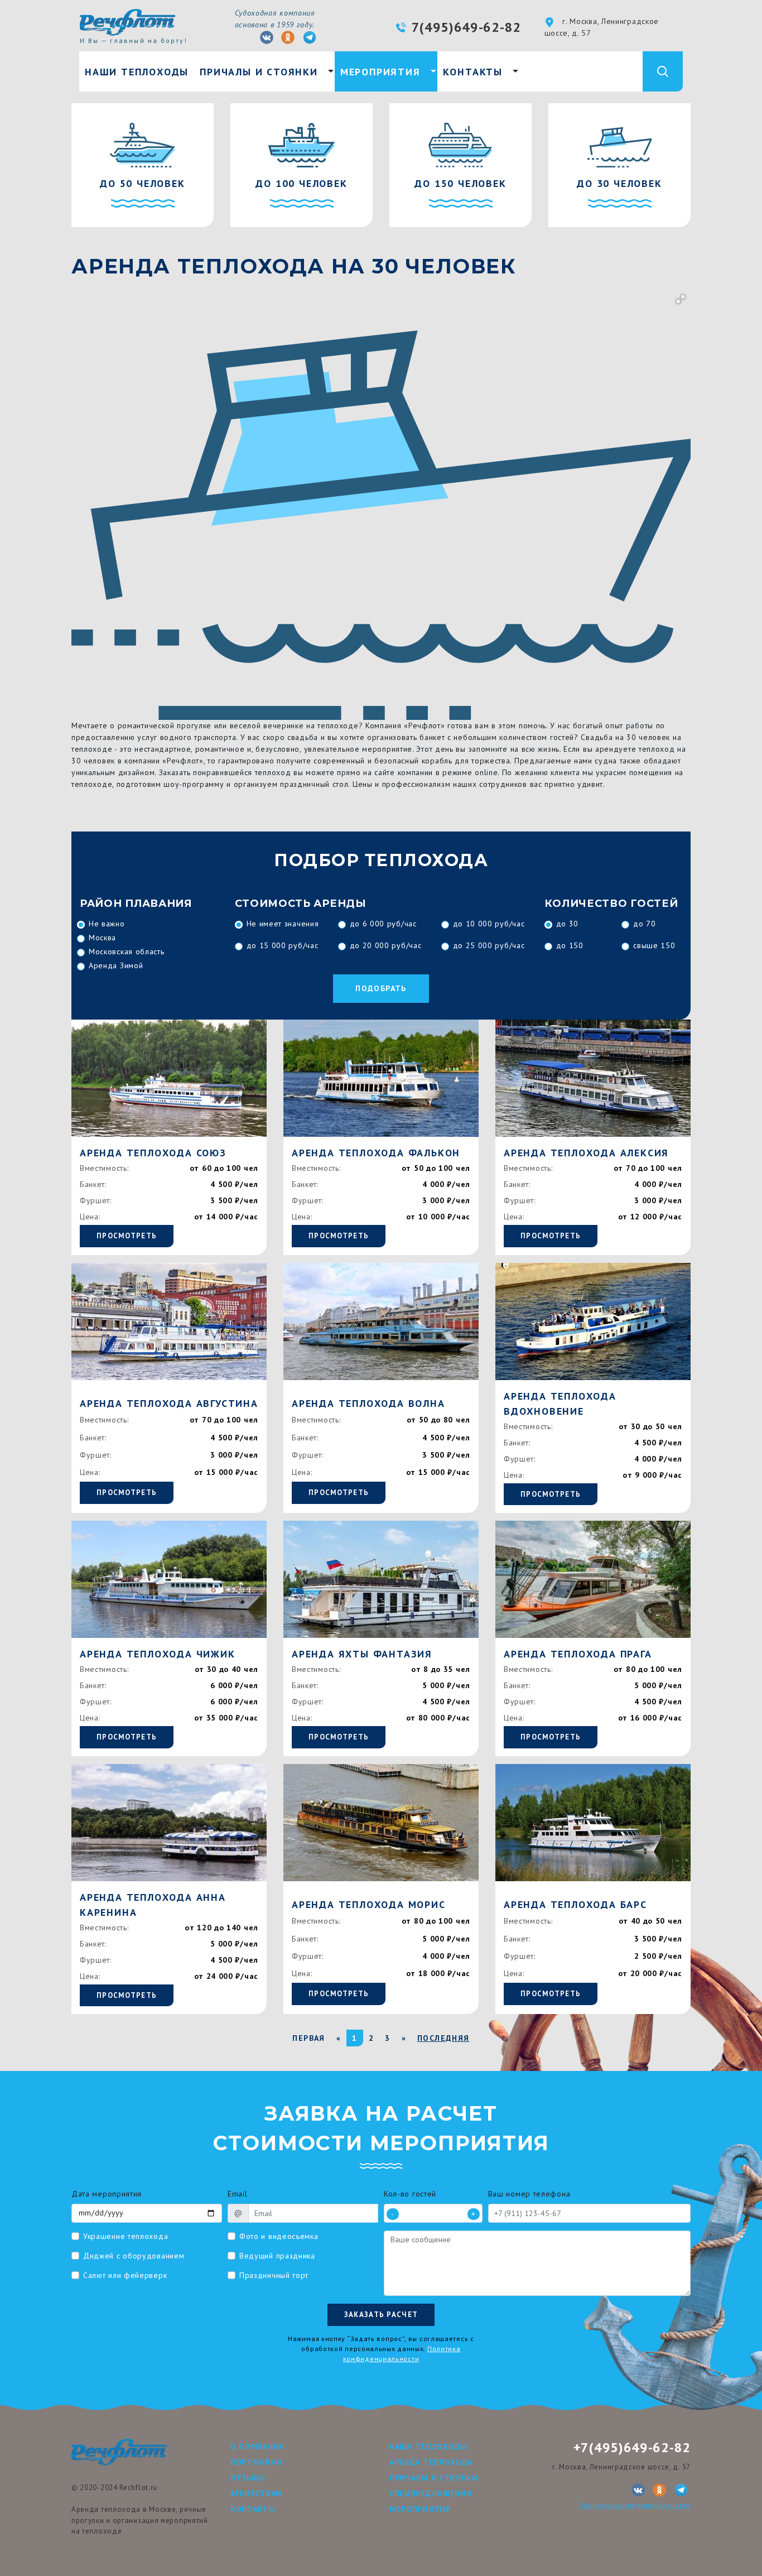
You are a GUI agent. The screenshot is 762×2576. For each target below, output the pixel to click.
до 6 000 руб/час (383, 924)
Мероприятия (380, 72)
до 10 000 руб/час (489, 924)
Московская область (127, 951)
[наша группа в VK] (267, 37)
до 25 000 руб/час (489, 945)
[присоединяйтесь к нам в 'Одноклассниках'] (288, 37)
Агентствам (257, 2493)
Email (238, 2194)
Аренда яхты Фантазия (362, 1654)
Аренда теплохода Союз (153, 1153)
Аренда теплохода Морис (369, 1904)
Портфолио (256, 2462)
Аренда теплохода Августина (169, 1403)
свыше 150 (654, 945)
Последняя (443, 2038)
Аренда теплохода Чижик (158, 1654)
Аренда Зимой (116, 965)
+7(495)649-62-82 (632, 2447)
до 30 (568, 924)
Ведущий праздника (277, 2256)
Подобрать (381, 988)
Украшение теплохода (126, 2236)
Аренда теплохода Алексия (586, 1153)
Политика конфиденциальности (635, 2505)
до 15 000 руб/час (283, 945)
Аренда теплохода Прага (578, 1654)
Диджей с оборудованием (134, 2256)
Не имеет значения (283, 924)
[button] (681, 299)
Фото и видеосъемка (279, 2236)
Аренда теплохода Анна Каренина (153, 1905)
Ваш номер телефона (529, 2194)
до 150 (570, 945)
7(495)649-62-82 (467, 27)
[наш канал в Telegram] (310, 37)
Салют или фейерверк (125, 2275)
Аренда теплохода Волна (368, 1403)
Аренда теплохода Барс (575, 1904)
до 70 (645, 924)
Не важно (107, 924)
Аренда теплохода (431, 2462)
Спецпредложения (431, 2493)
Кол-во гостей (410, 2194)
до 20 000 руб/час (386, 945)
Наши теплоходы (137, 72)
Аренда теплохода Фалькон (376, 1153)
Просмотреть (127, 1236)
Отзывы (248, 2478)
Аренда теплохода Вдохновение (560, 1404)
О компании (258, 2447)
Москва (102, 938)
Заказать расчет (381, 2315)
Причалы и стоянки (259, 72)
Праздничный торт (274, 2275)
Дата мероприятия (107, 2194)
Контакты (473, 72)
